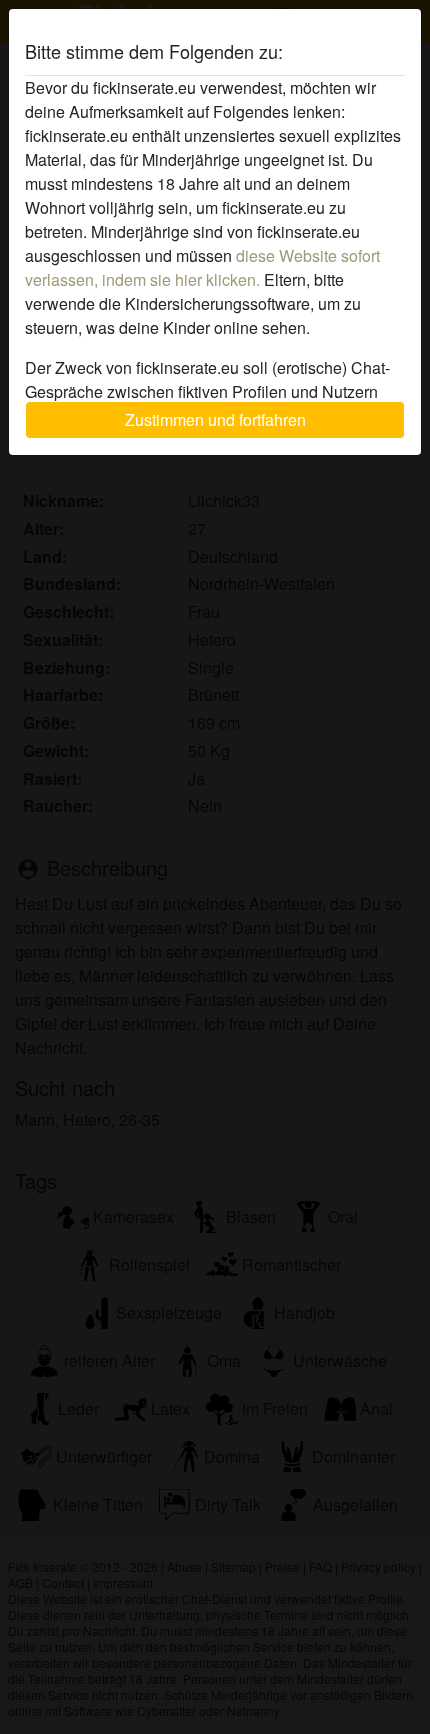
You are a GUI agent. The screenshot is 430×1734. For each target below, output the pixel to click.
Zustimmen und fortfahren (215, 419)
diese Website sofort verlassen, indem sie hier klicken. (202, 267)
